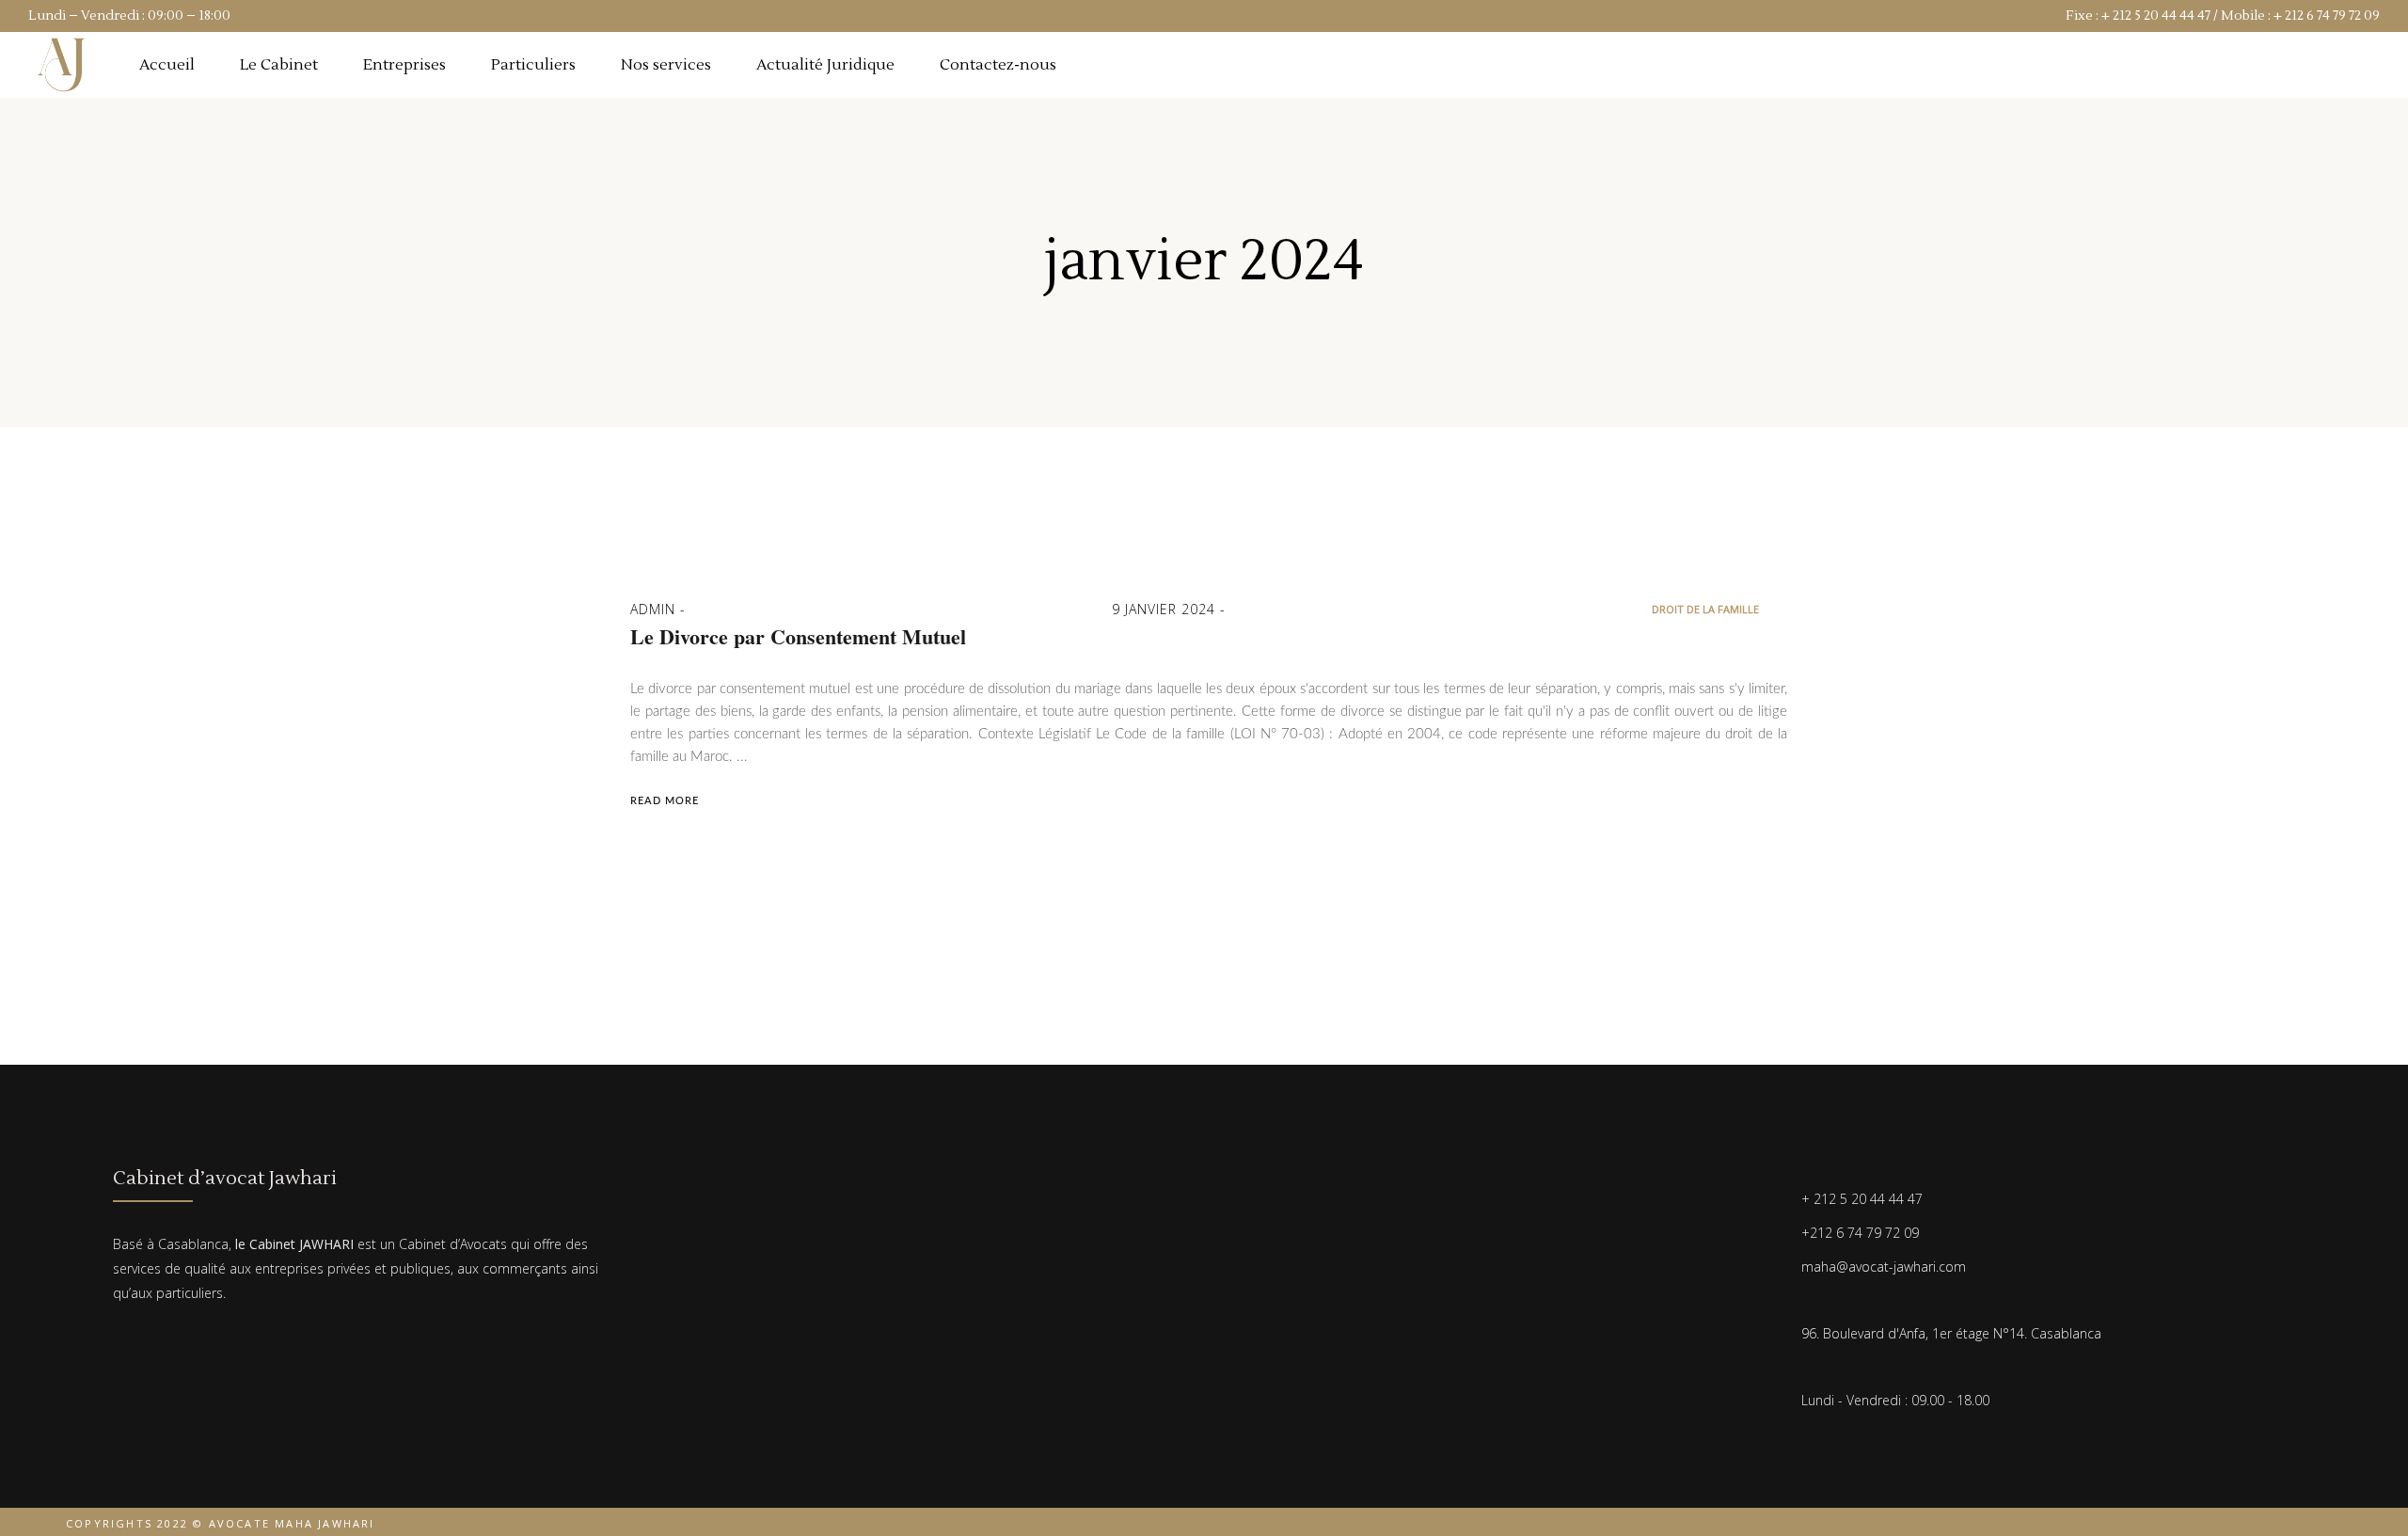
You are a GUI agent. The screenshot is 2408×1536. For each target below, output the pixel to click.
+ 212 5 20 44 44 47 (2156, 16)
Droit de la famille (1705, 609)
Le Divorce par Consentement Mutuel (798, 637)
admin (655, 609)
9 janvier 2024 (1166, 609)
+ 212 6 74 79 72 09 (2327, 16)
